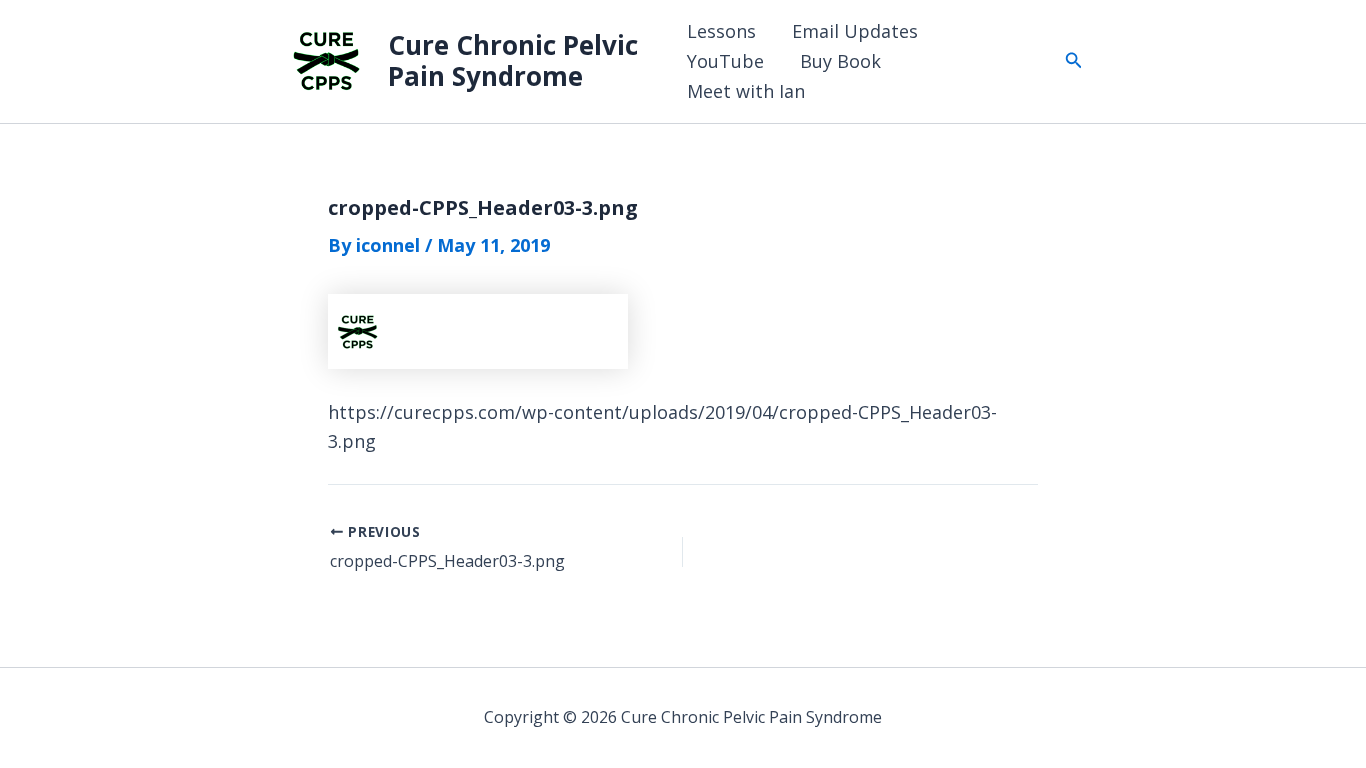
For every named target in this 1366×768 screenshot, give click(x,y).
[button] (1074, 61)
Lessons (721, 31)
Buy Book (840, 61)
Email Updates (855, 31)
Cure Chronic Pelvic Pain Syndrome (513, 60)
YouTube (725, 61)
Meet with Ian (746, 91)
